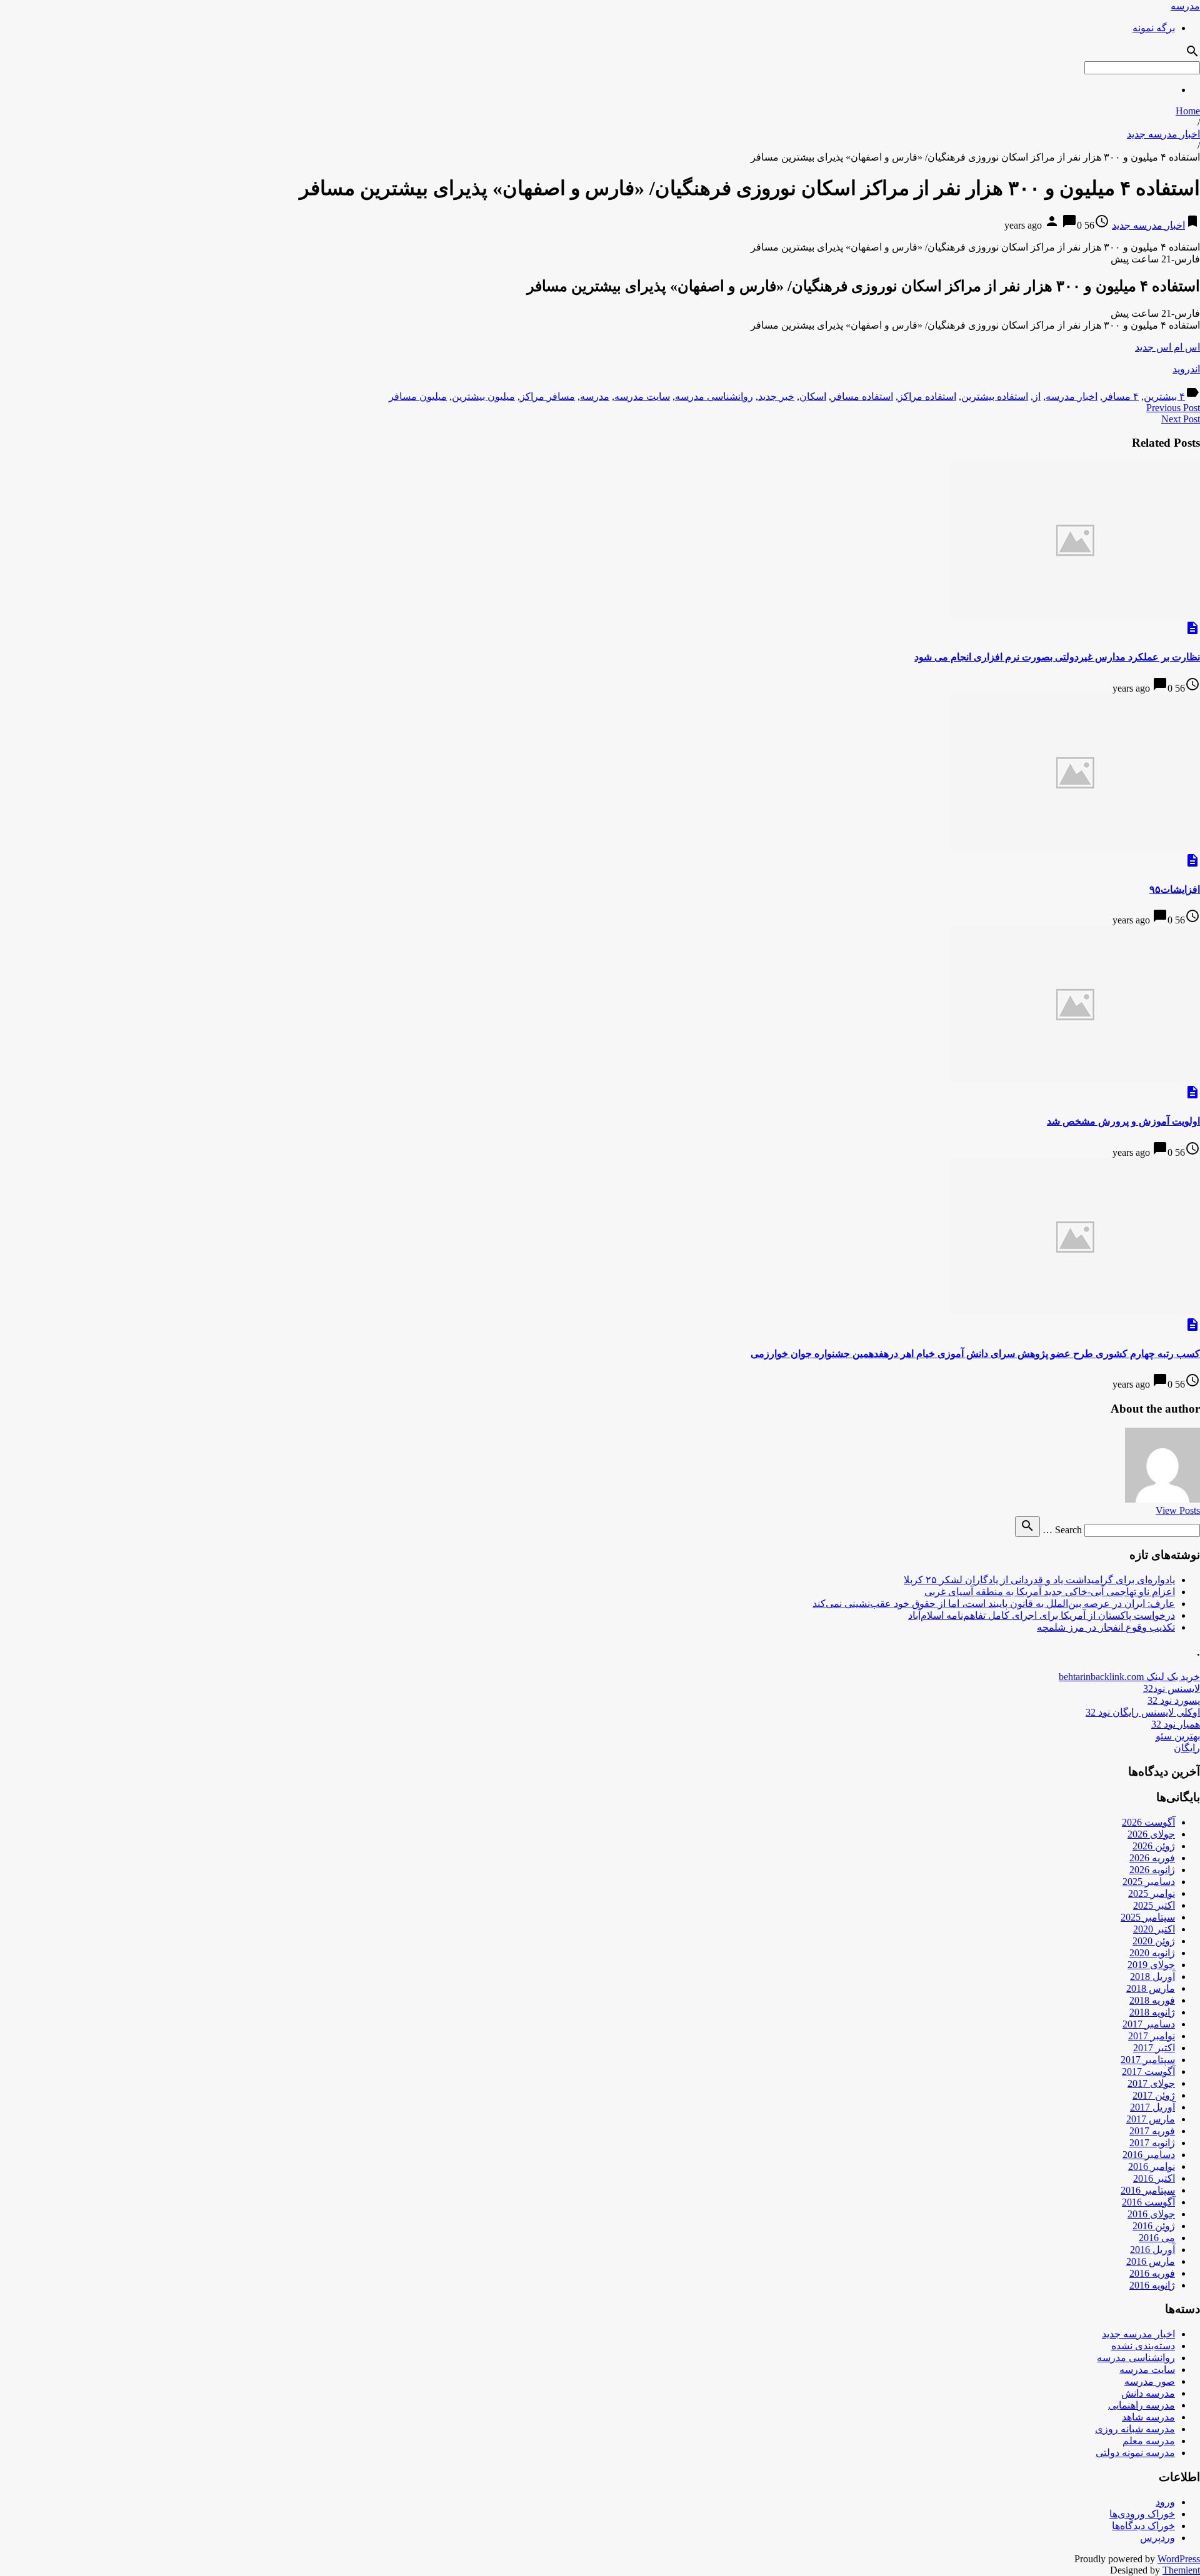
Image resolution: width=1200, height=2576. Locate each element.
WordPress (1179, 2559)
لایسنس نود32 (1172, 1688)
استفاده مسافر (862, 396)
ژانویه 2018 (1152, 2012)
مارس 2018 (1151, 1988)
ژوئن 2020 (1154, 1941)
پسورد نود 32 (1174, 1700)
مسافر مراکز (547, 396)
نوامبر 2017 (1152, 2036)
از (1037, 396)
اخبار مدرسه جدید (1163, 134)
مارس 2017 (1151, 2119)
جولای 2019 (1151, 1965)
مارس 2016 (1151, 2261)
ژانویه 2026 (1152, 1870)
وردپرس (1157, 2538)
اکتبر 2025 (1154, 1905)
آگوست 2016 (1148, 2202)
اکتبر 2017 (1154, 2048)
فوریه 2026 (1152, 1858)
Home (1188, 111)
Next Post (1181, 419)
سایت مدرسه (642, 396)
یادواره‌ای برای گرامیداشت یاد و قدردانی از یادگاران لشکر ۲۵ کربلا (1039, 1580)
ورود (1165, 2502)
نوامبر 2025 (1152, 1893)
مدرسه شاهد (1148, 2417)
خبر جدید (776, 396)
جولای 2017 (1151, 2083)
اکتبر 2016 (1154, 2178)
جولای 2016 (1151, 2214)
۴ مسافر (1121, 396)
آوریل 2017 (1152, 2107)
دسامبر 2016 (1149, 2155)
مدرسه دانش (1148, 2393)
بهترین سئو (1178, 1736)
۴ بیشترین (1164, 396)
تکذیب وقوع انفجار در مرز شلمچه (1106, 1627)
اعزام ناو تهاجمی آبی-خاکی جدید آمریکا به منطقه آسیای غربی (1050, 1592)
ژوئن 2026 (1154, 1846)
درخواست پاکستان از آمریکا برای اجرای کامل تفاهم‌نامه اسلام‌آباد (1042, 1615)
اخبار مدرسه (1072, 396)
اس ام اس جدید (1167, 347)
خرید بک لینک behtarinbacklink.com (1129, 1677)
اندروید (1186, 369)
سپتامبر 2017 (1148, 2060)
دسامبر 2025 (1149, 1882)
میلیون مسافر (418, 396)
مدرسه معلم (1149, 2441)
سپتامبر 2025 (1148, 1917)
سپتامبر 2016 (1148, 2190)
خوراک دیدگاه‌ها (1143, 2526)
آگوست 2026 (1148, 1822)
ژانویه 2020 (1152, 1953)
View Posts (1178, 1510)
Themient (1181, 2570)
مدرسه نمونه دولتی (1135, 2453)
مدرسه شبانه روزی (1135, 2429)
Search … (1062, 1530)
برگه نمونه (1154, 28)
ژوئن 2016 (1154, 2226)
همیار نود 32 (1176, 1724)
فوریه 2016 (1152, 2273)
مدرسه (1185, 6)
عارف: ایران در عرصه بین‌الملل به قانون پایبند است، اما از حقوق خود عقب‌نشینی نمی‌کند (994, 1604)
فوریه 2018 (1152, 2000)
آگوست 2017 (1148, 2071)
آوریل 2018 (1152, 1977)
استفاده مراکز (927, 396)
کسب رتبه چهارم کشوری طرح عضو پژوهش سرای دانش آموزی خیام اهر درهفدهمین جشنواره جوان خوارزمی (975, 1354)
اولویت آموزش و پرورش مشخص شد (1123, 1121)
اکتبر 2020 (1154, 1929)
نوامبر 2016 (1152, 2166)
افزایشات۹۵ (1175, 889)
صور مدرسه (1150, 2381)
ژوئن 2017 (1154, 2095)
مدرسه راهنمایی (1142, 2405)
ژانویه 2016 (1152, 2285)
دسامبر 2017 (1149, 2024)
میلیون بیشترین (483, 396)
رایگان (1187, 1748)
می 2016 (1157, 2238)
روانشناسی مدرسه (714, 396)
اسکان (813, 396)
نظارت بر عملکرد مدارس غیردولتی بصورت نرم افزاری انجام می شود (1057, 657)
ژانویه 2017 (1152, 2143)
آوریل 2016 (1152, 2250)
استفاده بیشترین (995, 396)
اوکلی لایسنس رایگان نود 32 (1143, 1712)
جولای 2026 (1151, 1834)
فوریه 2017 (1152, 2131)
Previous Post (1173, 408)
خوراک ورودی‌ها (1142, 2514)
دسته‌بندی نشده (1143, 2346)
